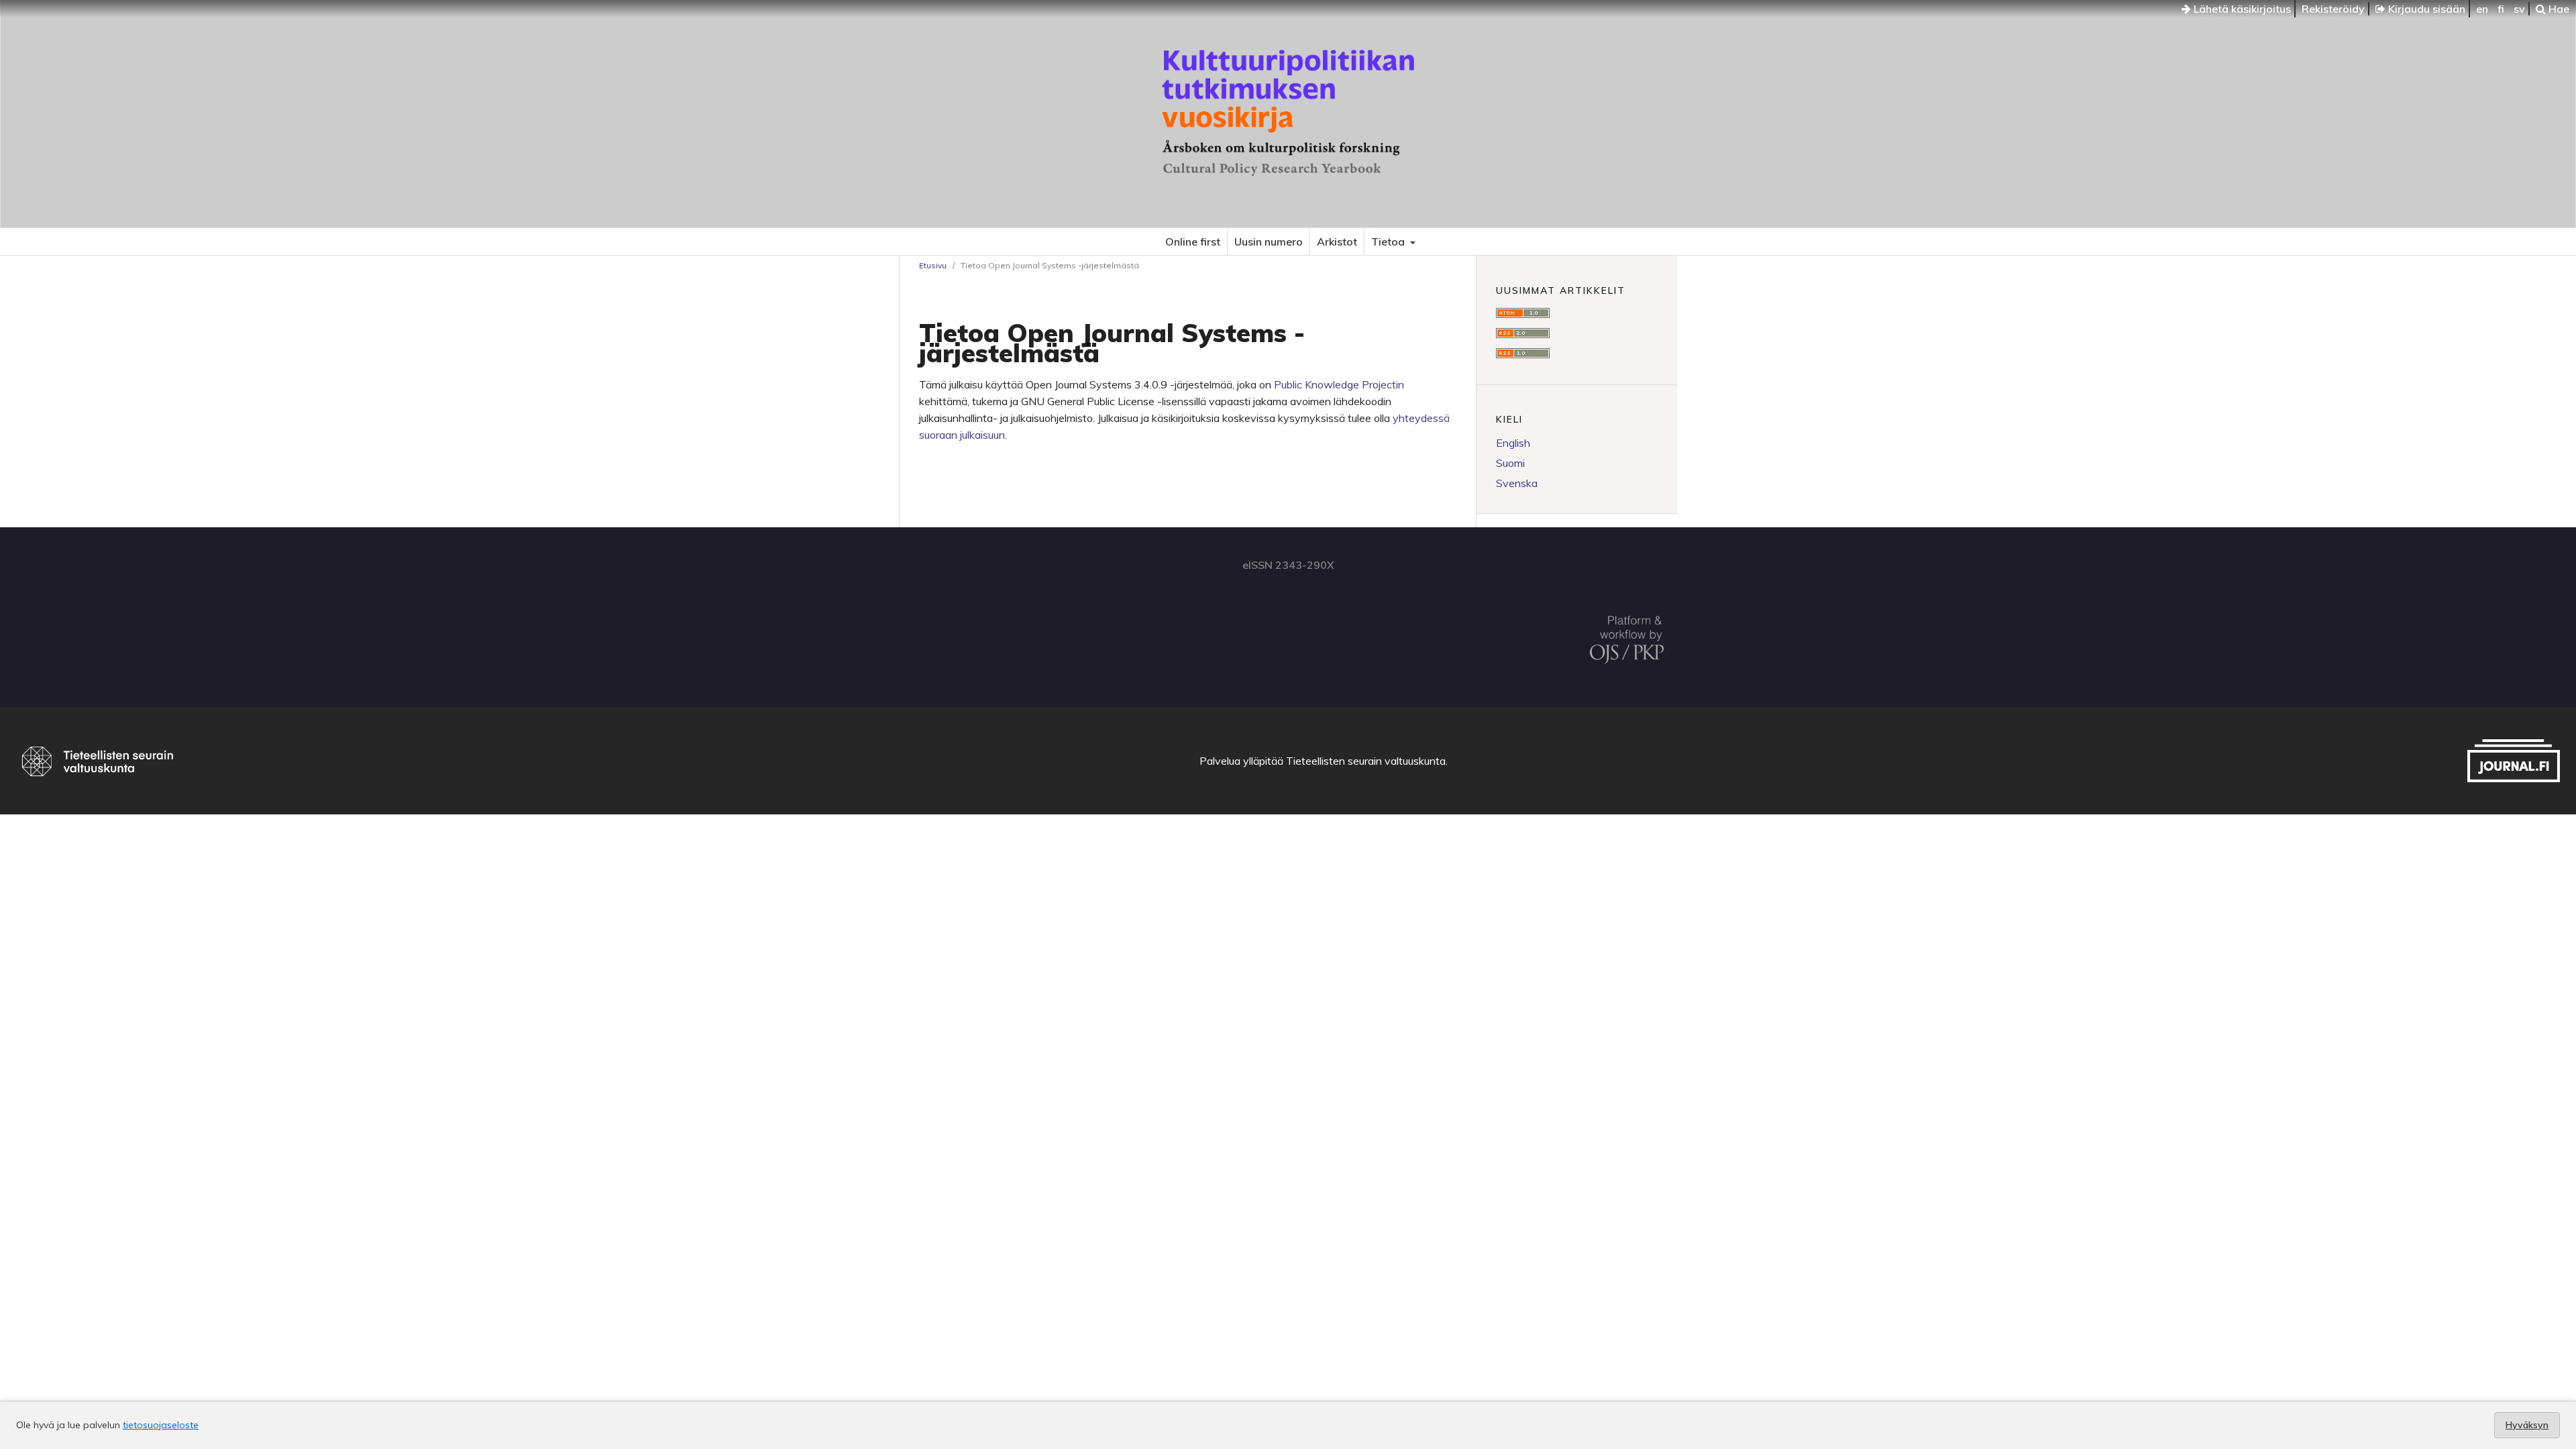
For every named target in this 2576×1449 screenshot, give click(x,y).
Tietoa (1389, 241)
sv (2519, 9)
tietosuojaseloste (161, 1425)
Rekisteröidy (2333, 9)
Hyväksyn (2527, 1425)
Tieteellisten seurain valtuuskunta (1366, 761)
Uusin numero (1269, 241)
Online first (1193, 241)
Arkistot (1337, 241)
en (2482, 9)
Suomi (1510, 463)
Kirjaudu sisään (2425, 9)
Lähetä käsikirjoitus (2241, 9)
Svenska (1517, 483)
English (1513, 443)
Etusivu (933, 265)
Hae (2558, 9)
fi (2501, 9)
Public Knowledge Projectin (1339, 384)
